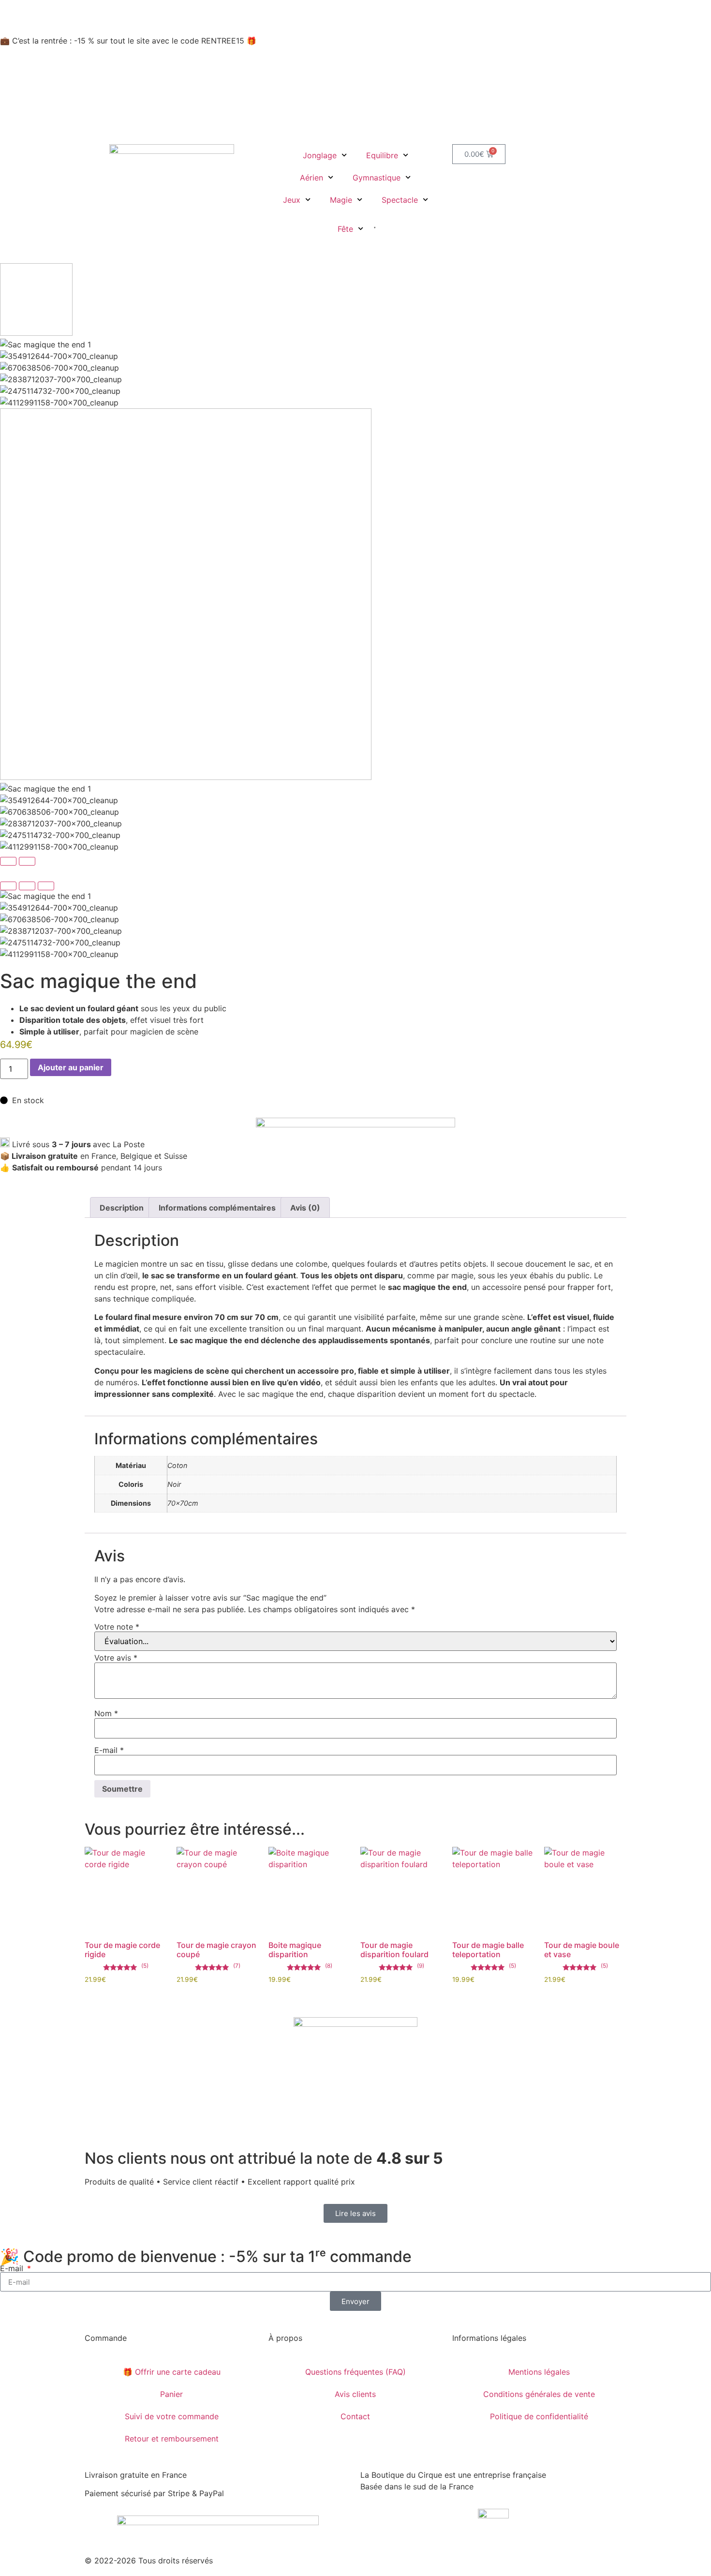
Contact (355, 2416)
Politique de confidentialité (539, 2416)
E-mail (109, 1750)
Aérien (311, 178)
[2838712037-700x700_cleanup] (355, 931)
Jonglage (320, 155)
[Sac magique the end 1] (355, 896)
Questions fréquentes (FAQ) (355, 2372)
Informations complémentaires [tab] (217, 1208)
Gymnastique (377, 178)
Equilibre (382, 155)
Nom (106, 1713)
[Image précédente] (8, 861)
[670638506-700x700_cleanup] (355, 919)
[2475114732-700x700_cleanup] (355, 943)
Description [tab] (122, 1208)
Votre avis (116, 1658)
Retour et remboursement (172, 2439)
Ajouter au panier (71, 1067)
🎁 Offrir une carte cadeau (172, 2372)
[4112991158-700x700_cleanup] (355, 954)
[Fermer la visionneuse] (8, 886)
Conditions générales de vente (539, 2394)
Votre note (117, 1627)
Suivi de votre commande (172, 2416)
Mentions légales (539, 2372)
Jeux (292, 200)
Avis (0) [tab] (305, 1208)
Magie (341, 200)
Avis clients (355, 2394)
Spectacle (400, 200)
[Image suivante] (27, 861)
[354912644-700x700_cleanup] (355, 908)
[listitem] (355, 301)
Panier (171, 2394)
